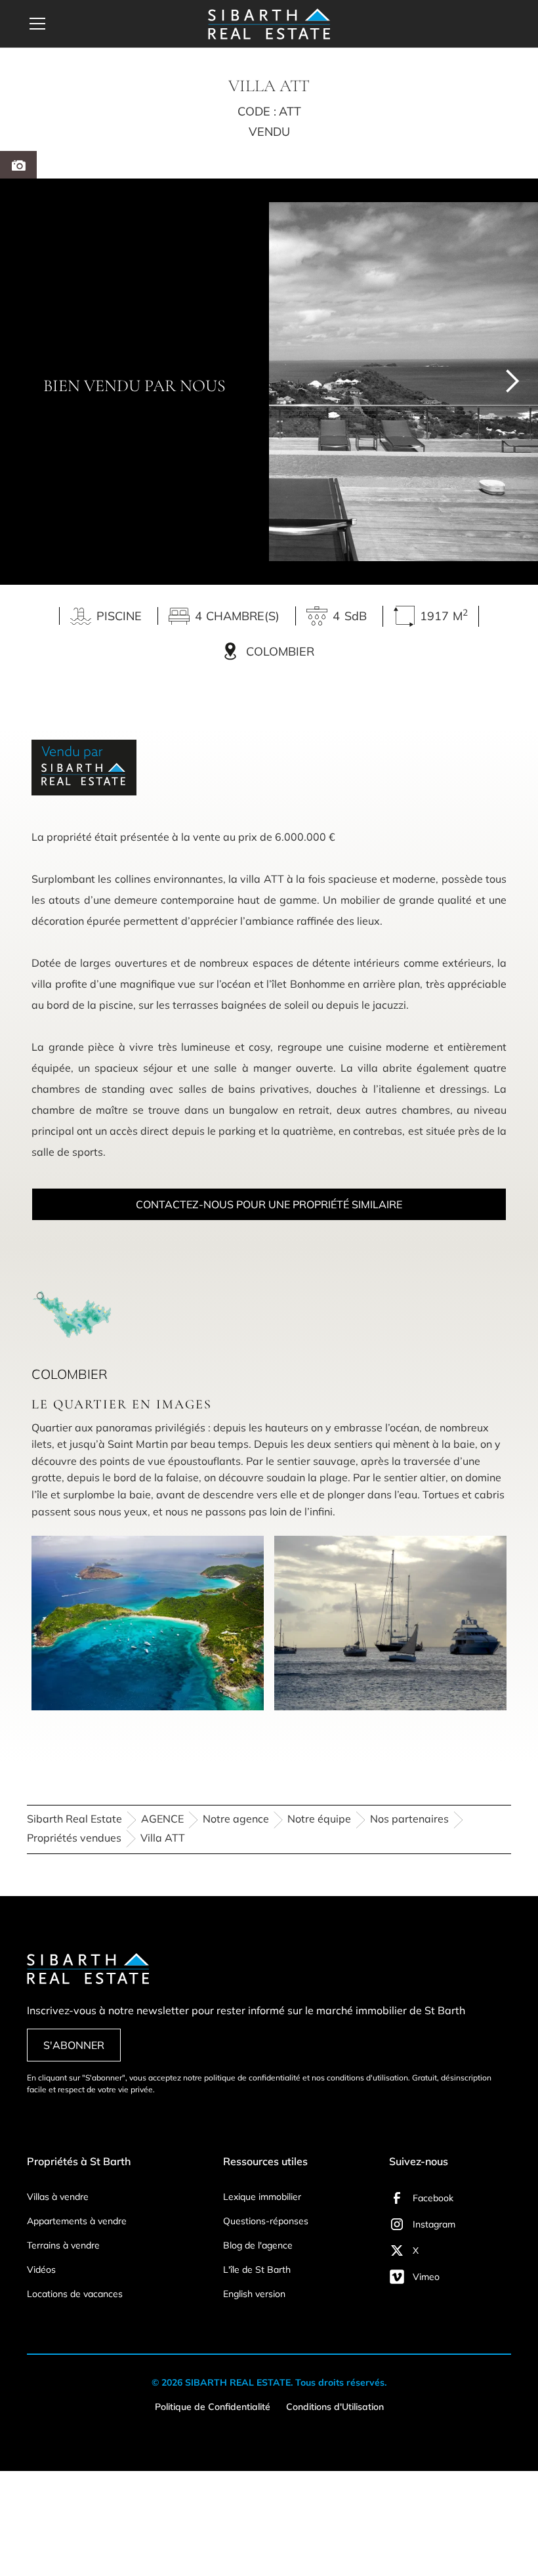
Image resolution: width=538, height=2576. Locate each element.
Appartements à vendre (77, 2221)
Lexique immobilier (262, 2197)
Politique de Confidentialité (213, 2407)
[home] (269, 24)
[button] (101, 24)
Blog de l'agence (258, 2245)
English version (254, 2294)
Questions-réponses (266, 2221)
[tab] (18, 165)
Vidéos (41, 2270)
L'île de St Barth (257, 2270)
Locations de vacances (75, 2294)
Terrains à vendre (63, 2245)
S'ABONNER (74, 2045)
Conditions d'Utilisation (335, 2407)
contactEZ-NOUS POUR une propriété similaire (269, 1204)
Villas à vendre (58, 2197)
